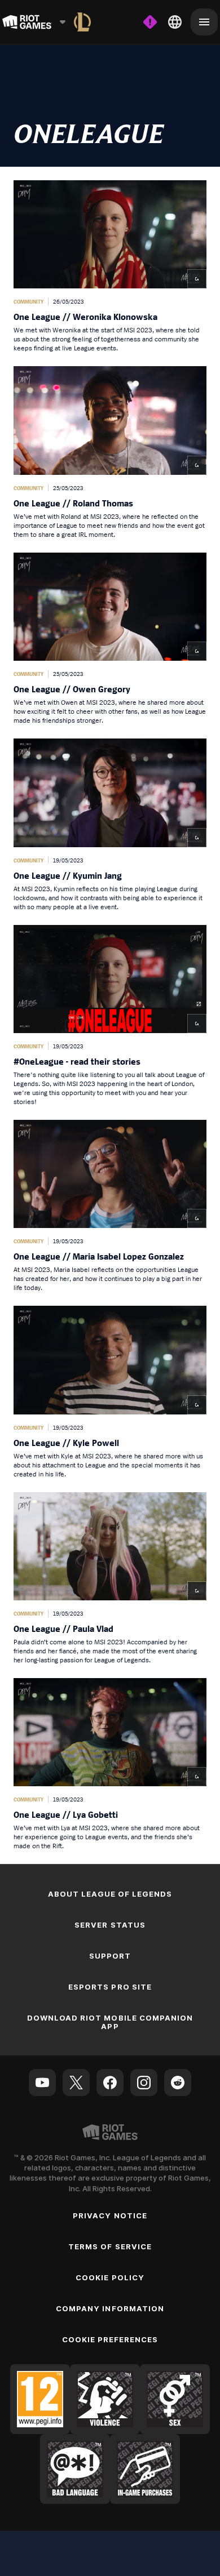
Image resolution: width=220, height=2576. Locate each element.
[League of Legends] (82, 22)
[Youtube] (42, 2083)
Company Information (110, 2308)
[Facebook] (110, 2083)
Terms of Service (110, 2246)
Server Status (110, 1925)
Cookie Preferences (110, 2339)
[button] (110, 266)
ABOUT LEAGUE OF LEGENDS (110, 1894)
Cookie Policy (110, 2277)
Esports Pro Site (110, 1987)
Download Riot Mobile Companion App (110, 2022)
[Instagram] (144, 2083)
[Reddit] (178, 2083)
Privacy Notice (110, 2215)
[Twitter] (76, 2083)
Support (110, 1956)
